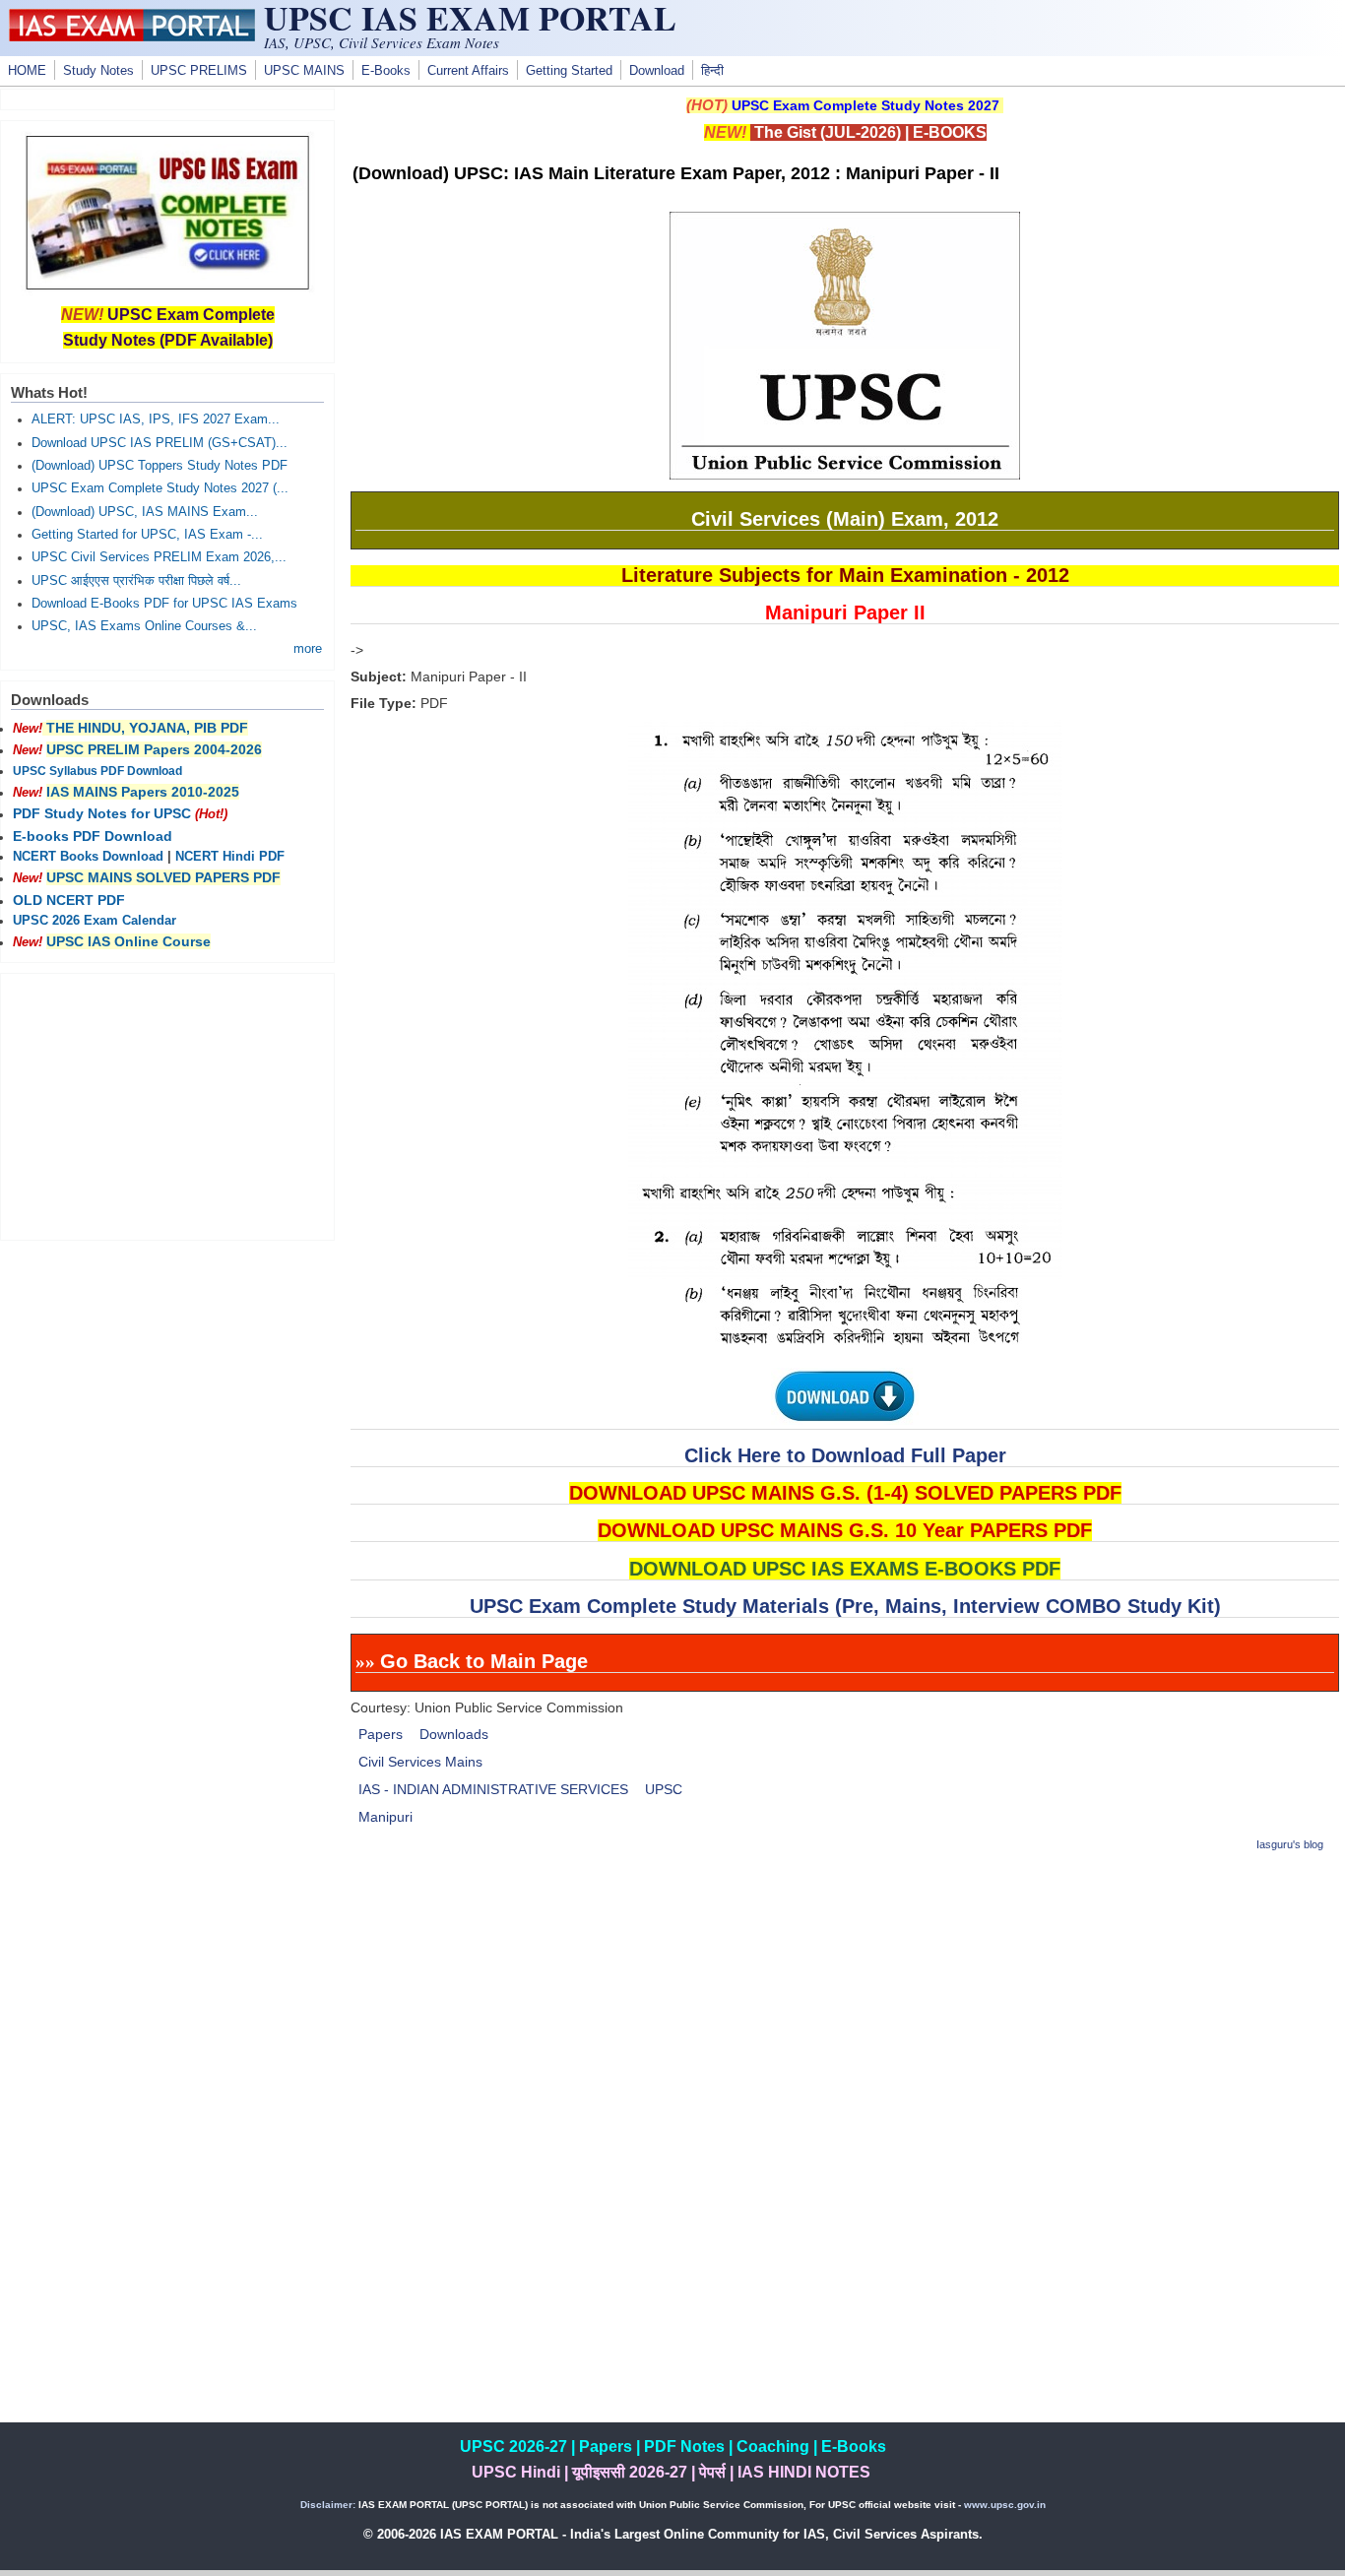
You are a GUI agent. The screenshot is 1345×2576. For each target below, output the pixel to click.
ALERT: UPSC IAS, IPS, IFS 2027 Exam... (156, 419)
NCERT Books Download (88, 857)
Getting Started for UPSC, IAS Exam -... (147, 535)
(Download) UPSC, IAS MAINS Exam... (145, 512)
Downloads (454, 1734)
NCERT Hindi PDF (230, 857)
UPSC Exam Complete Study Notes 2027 (865, 105)
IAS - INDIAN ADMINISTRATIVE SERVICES (493, 1789)
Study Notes (98, 71)
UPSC (664, 1789)
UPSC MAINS (304, 71)
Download (657, 71)
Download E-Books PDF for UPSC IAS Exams (164, 604)
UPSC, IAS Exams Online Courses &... (144, 626)
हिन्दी (712, 71)
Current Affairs (468, 71)
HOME (27, 71)
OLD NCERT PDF (69, 900)
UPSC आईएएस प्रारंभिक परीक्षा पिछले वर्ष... (136, 581)
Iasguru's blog (1290, 1844)
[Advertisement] (845, 2009)
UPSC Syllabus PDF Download (97, 771)
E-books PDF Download (93, 836)
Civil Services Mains (420, 1762)
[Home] (132, 36)
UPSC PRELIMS (199, 71)
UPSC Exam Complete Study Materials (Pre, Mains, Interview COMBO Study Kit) (845, 1606)
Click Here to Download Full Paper (845, 1455)
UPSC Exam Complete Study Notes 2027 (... (160, 488)
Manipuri (385, 1817)
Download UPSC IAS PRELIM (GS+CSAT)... (160, 443)
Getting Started (569, 71)
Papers (381, 1734)
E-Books (386, 71)
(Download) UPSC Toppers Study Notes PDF (160, 466)
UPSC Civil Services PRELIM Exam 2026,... (159, 557)
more (308, 649)
